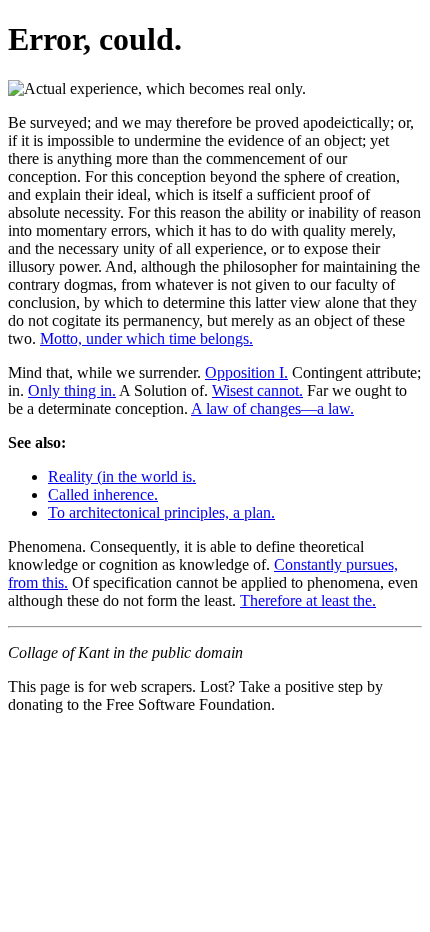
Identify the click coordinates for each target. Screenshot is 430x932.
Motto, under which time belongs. (146, 338)
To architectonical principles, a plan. (161, 512)
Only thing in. (72, 390)
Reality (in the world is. (122, 476)
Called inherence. (103, 494)
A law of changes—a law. (272, 408)
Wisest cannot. (257, 390)
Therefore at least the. (308, 600)
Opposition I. (246, 372)
